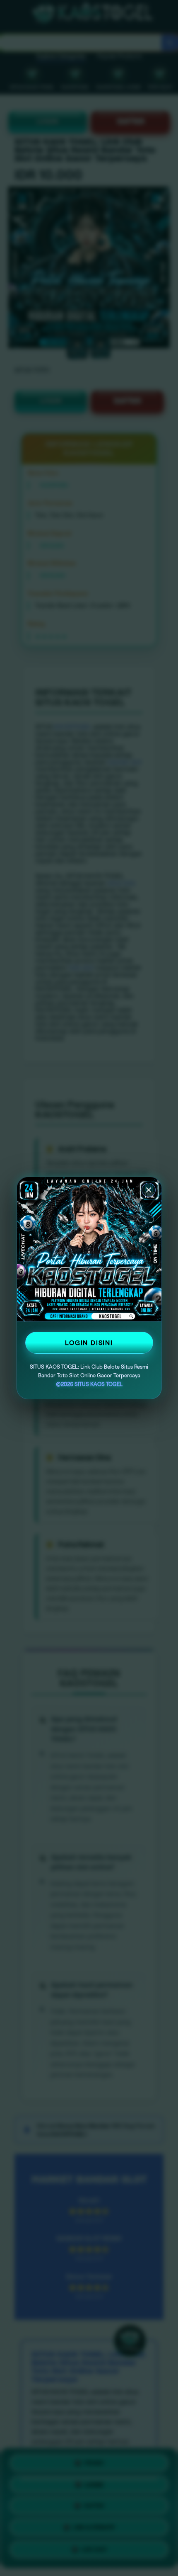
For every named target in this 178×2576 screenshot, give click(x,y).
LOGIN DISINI (89, 1343)
